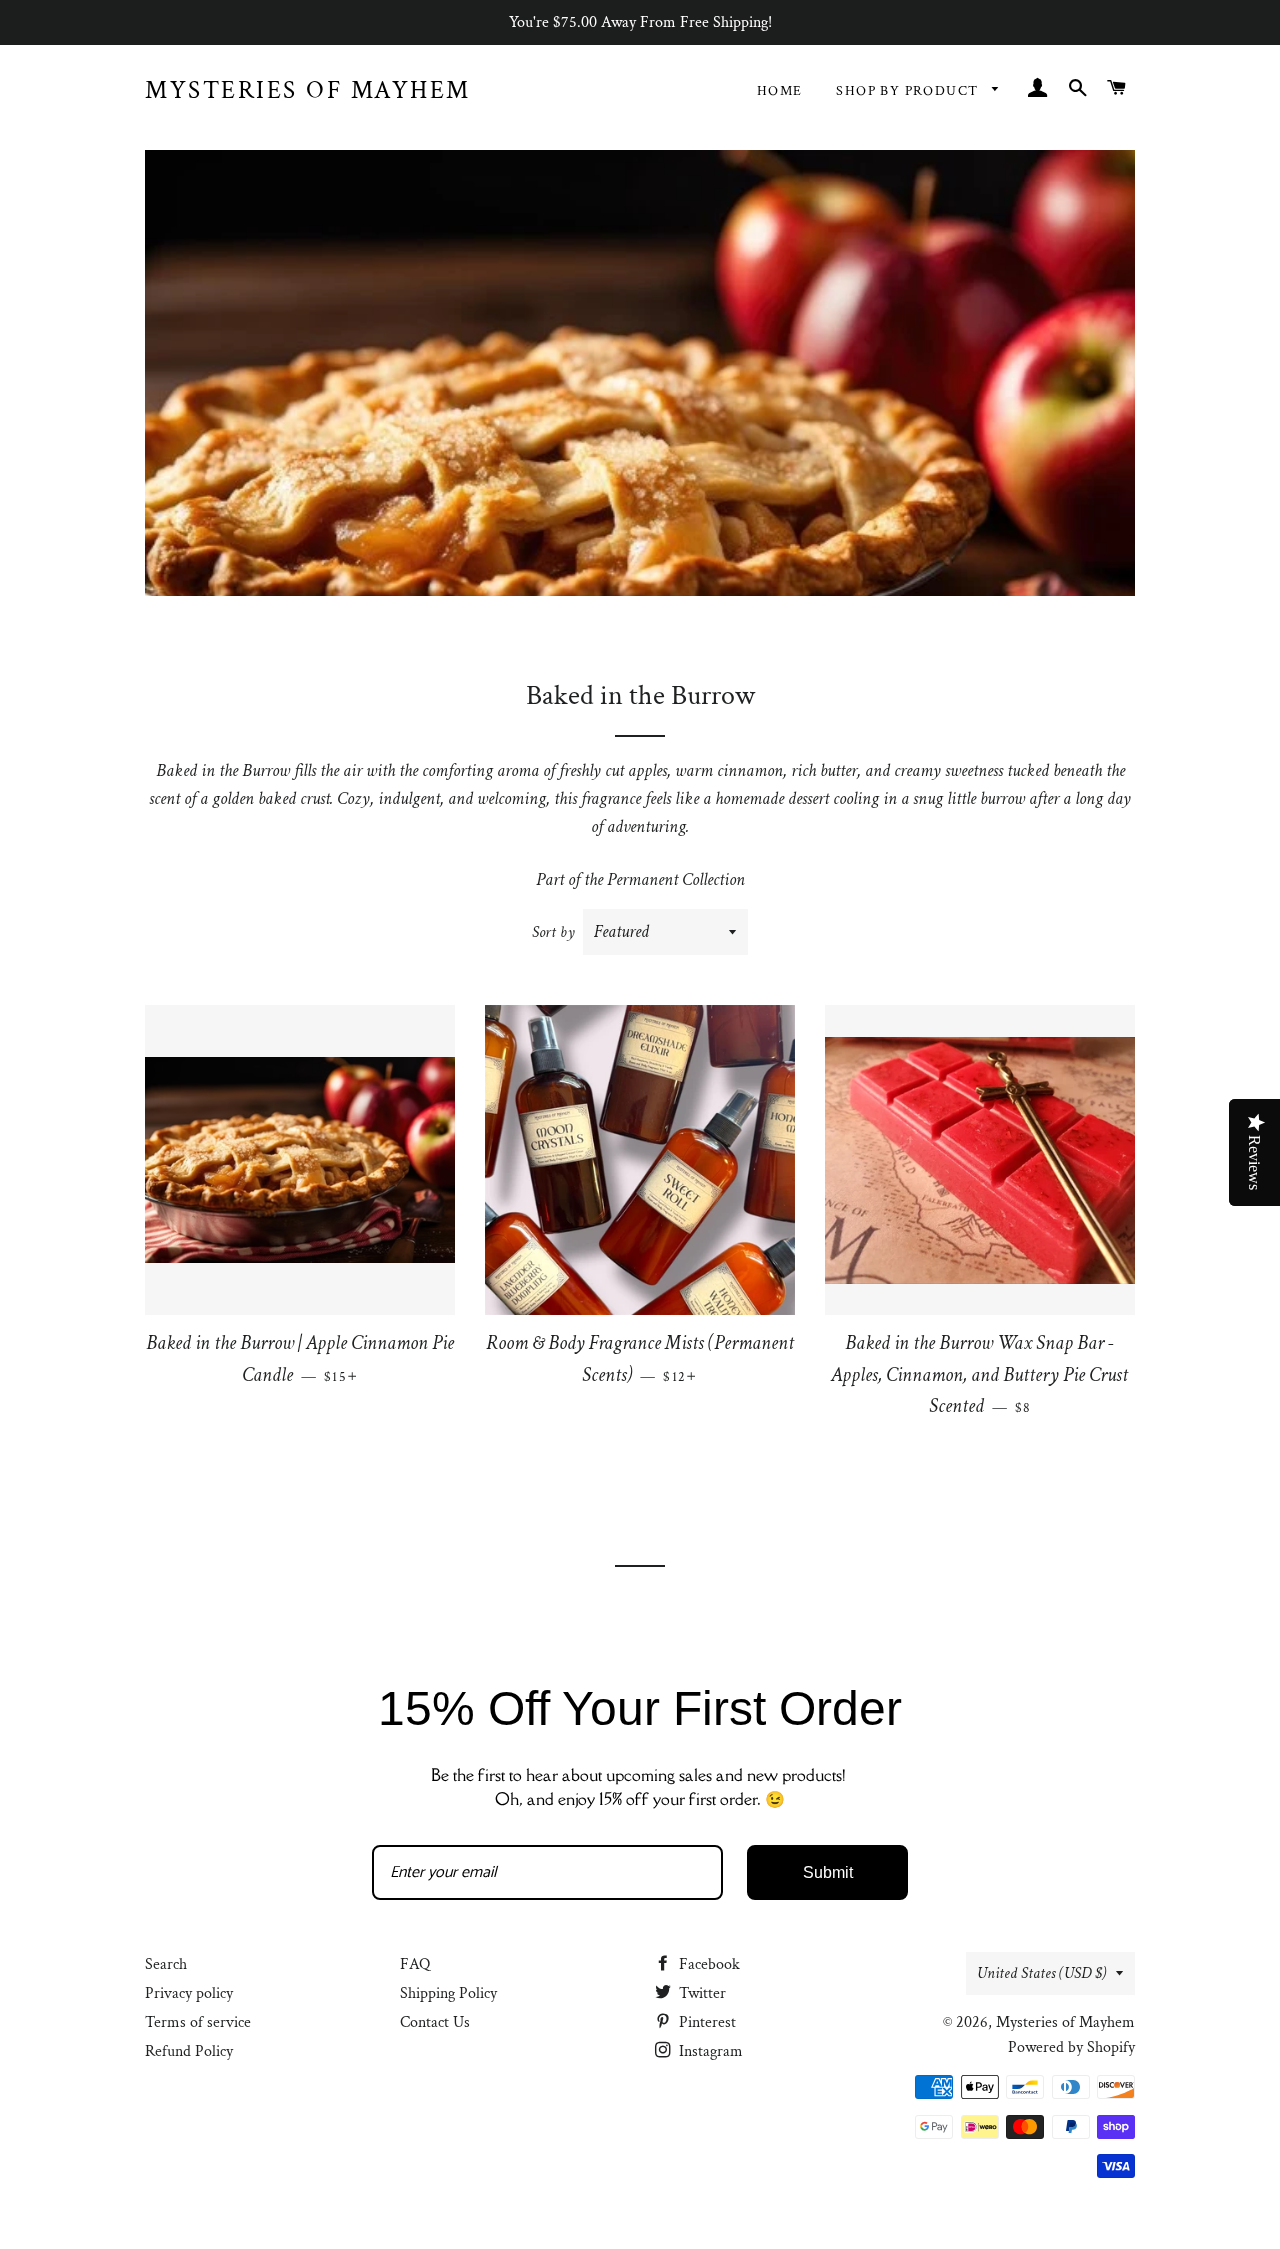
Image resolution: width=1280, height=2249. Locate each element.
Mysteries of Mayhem (308, 90)
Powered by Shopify (1071, 2047)
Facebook (707, 1964)
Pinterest (705, 2022)
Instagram (709, 2051)
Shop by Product (909, 91)
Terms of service (198, 2022)
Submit (828, 1872)
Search (166, 1964)
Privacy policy (189, 1993)
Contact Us (435, 2022)
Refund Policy (189, 2051)
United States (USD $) (1041, 1973)
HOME (780, 91)
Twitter (700, 1993)
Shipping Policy (448, 1993)
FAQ (415, 1964)
